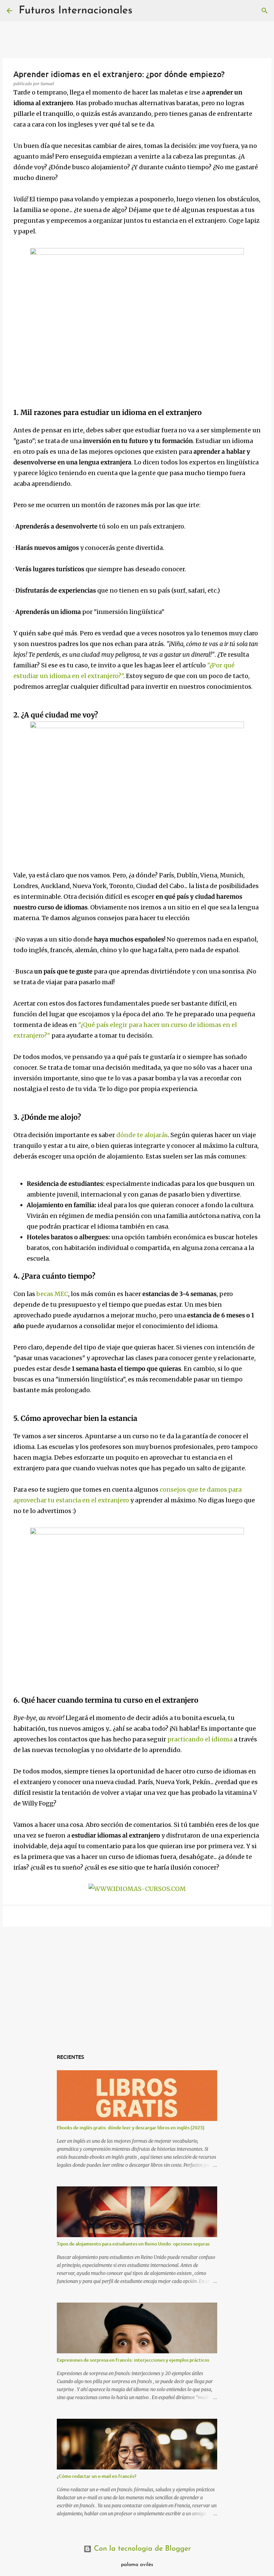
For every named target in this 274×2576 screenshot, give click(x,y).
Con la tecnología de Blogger (141, 2549)
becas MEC (52, 1294)
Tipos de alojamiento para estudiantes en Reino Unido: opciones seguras (133, 2244)
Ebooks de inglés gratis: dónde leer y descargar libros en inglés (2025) (131, 2127)
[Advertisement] (137, 1983)
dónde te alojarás (142, 1135)
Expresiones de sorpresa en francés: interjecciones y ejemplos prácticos (133, 2360)
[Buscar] (265, 11)
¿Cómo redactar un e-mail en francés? (97, 2476)
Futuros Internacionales (76, 11)
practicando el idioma (200, 1739)
